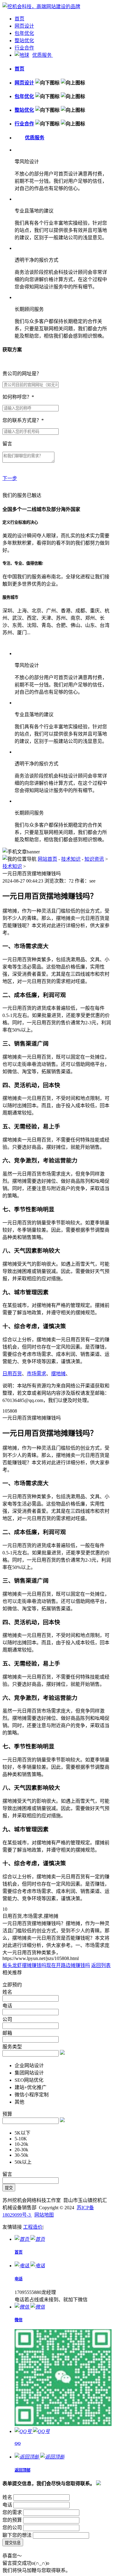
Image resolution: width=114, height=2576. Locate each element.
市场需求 (36, 1374)
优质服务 (43, 55)
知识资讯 (94, 859)
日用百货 (12, 1374)
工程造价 (33, 2227)
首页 (19, 19)
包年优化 (24, 33)
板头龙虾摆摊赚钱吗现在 (29, 1965)
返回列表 (101, 1965)
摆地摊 (58, 1374)
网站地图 (44, 2215)
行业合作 (24, 48)
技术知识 (71, 859)
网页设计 (24, 26)
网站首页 (47, 859)
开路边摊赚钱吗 (73, 1965)
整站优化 (24, 41)
